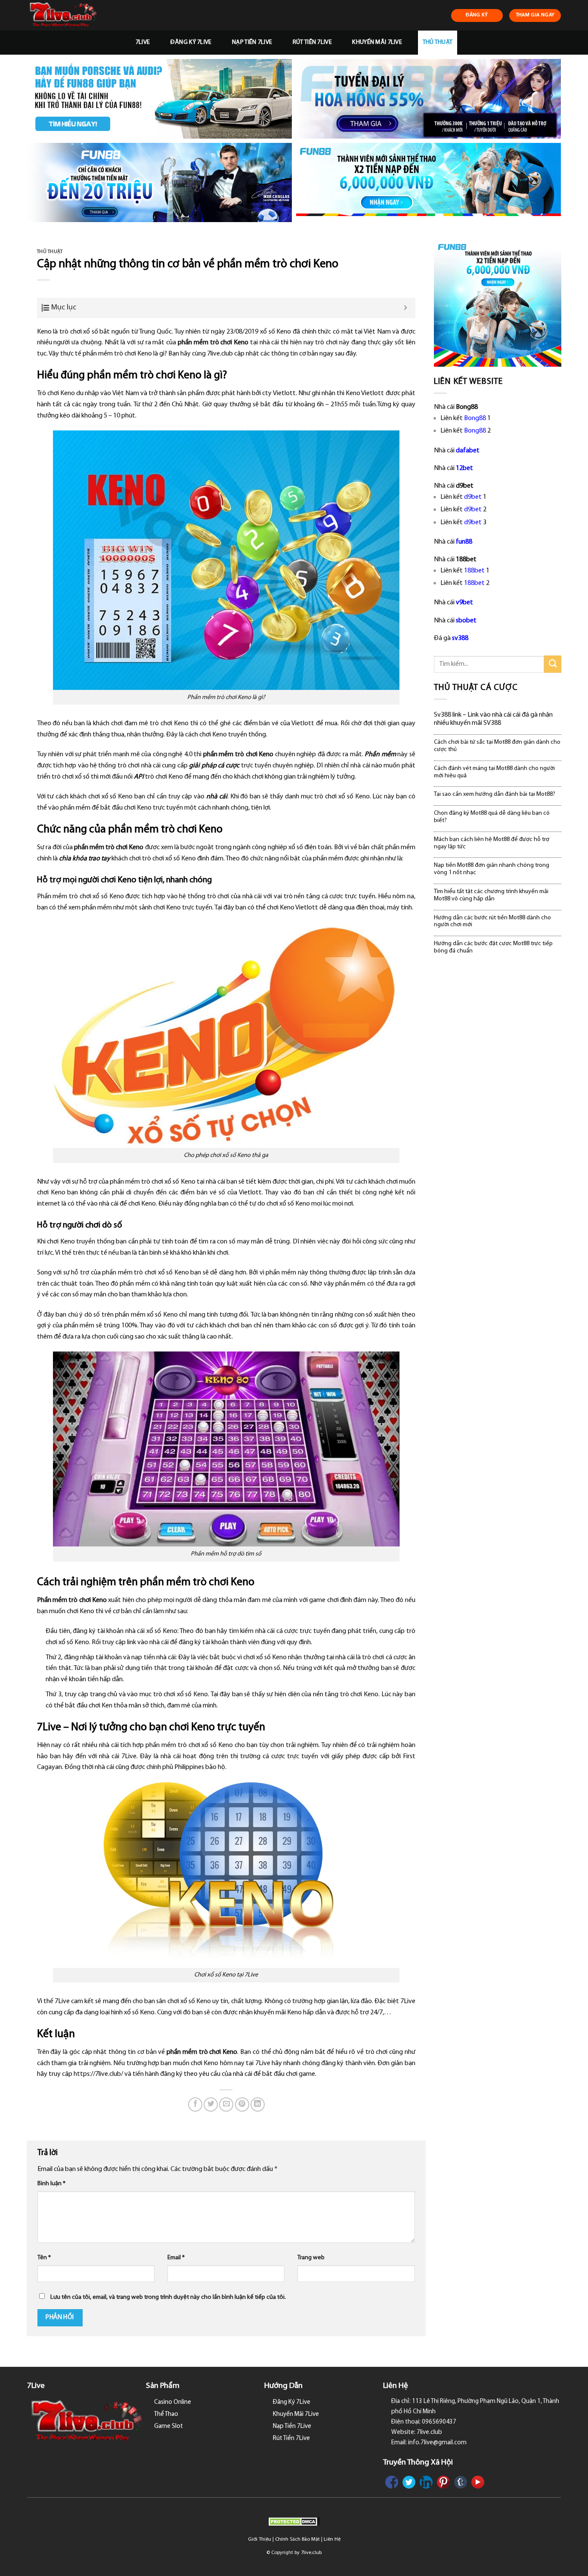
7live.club (311, 2553)
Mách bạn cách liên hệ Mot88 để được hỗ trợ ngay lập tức (492, 843)
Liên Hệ (332, 2539)
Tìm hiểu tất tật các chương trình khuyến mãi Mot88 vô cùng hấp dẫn (491, 895)
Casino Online (173, 2402)
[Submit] (553, 664)
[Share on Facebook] (195, 2104)
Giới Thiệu (260, 2539)
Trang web (311, 2258)
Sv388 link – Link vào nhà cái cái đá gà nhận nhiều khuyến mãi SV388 (493, 719)
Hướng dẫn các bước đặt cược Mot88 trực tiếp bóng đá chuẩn (493, 947)
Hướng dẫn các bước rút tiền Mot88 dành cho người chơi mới (492, 922)
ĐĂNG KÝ (477, 15)
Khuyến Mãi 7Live (377, 42)
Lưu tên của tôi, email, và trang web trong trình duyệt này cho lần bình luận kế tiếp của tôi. (168, 2297)
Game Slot (169, 2426)
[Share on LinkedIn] (258, 2104)
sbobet (466, 621)
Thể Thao (166, 2414)
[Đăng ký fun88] (498, 303)
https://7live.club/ (98, 2074)
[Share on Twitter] (211, 2104)
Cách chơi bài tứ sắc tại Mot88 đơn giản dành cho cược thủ (497, 746)
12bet (464, 468)
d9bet (473, 497)
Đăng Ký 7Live (191, 42)
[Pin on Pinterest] (242, 2104)
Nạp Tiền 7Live (252, 42)
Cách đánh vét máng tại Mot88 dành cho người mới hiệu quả (494, 772)
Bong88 (475, 418)
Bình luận (51, 2184)
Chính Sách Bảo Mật (297, 2539)
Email (176, 2258)
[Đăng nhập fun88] (429, 183)
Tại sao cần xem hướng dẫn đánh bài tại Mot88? (495, 794)
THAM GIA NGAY (535, 15)
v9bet (464, 603)
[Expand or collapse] (406, 308)
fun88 (464, 542)
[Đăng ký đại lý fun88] (159, 99)
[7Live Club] (73, 15)
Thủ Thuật (438, 42)
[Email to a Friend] (226, 2104)
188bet (474, 571)
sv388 (460, 638)
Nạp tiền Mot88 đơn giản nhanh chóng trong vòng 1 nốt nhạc (492, 869)
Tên (44, 2258)
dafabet (468, 451)
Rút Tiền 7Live (312, 42)
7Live (143, 42)
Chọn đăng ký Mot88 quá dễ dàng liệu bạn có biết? (492, 817)
